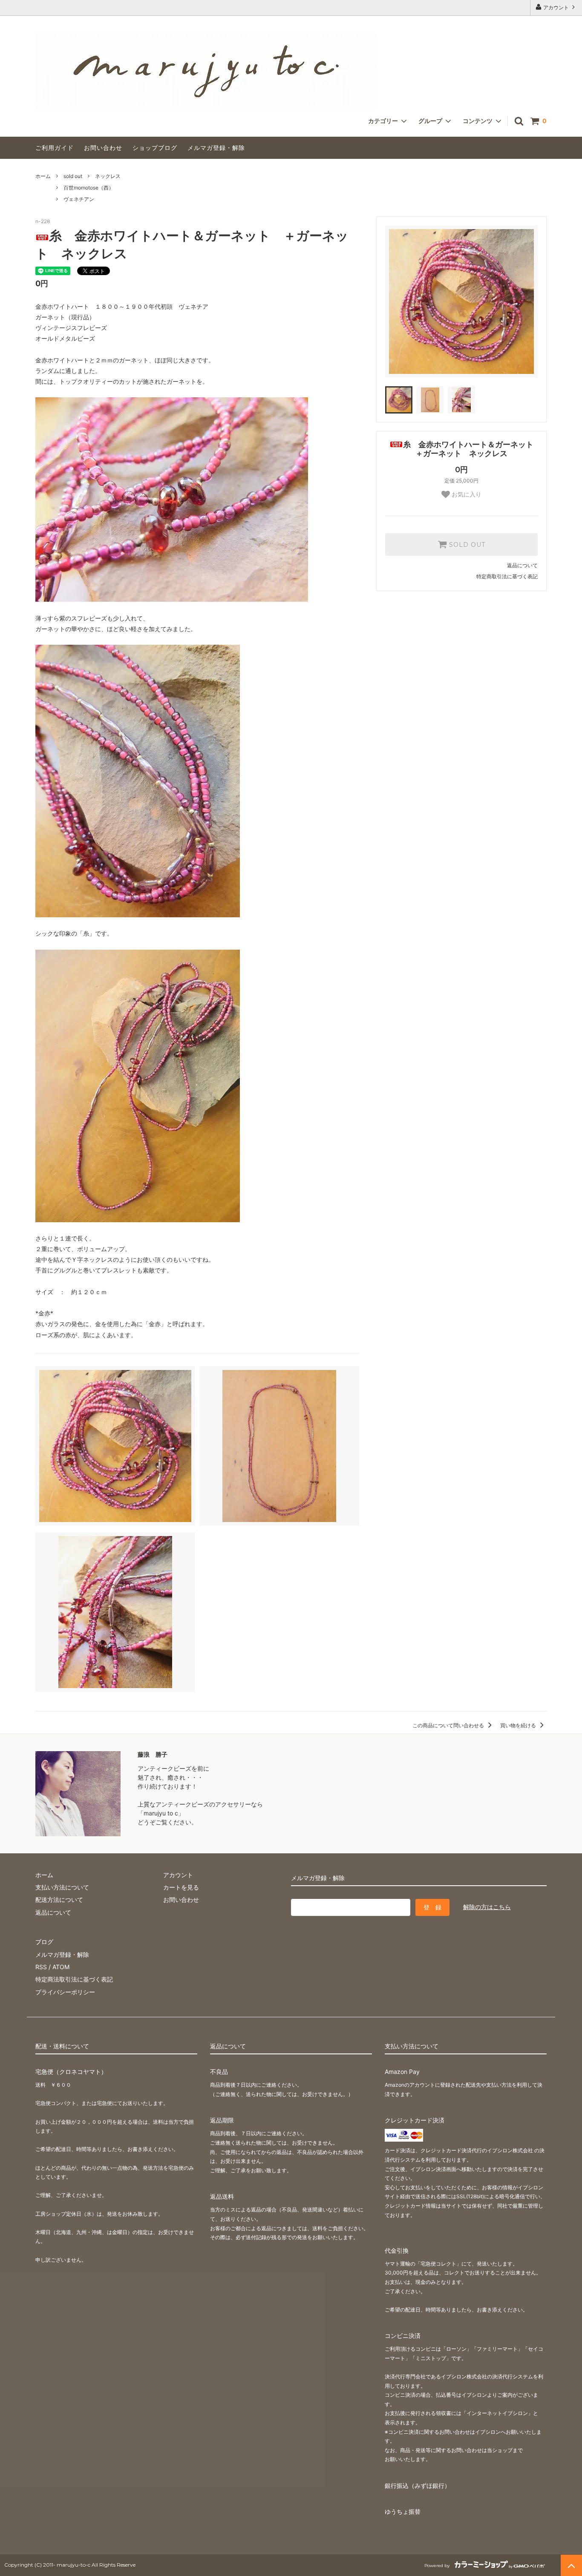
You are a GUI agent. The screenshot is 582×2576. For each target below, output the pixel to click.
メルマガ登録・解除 (216, 148)
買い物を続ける (519, 1725)
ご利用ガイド (55, 148)
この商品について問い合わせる (449, 1725)
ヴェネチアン (79, 199)
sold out (73, 176)
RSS (41, 1967)
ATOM (61, 1967)
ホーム (43, 176)
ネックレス (108, 176)
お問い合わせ (103, 148)
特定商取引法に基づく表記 (507, 576)
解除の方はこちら (487, 1907)
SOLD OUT (466, 545)
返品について (522, 565)
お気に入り (466, 494)
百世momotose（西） (89, 188)
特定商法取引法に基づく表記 (74, 1979)
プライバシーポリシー (65, 1992)
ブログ (44, 1942)
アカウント (556, 7)
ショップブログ (155, 148)
